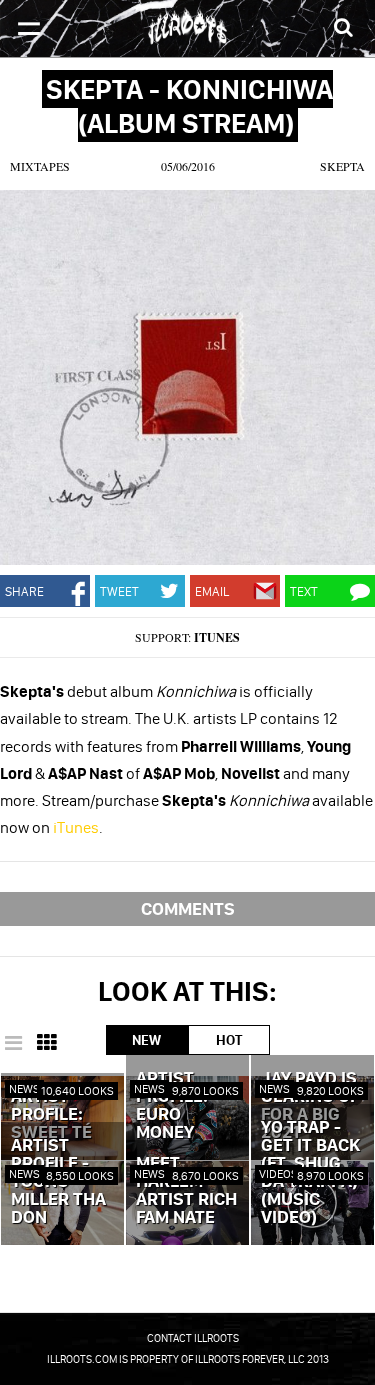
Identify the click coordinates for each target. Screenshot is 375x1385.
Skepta (342, 166)
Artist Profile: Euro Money (172, 1106)
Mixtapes (40, 166)
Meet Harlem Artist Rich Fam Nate (186, 1191)
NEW (146, 1040)
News (24, 1088)
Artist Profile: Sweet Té (51, 1115)
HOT (229, 1040)
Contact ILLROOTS (193, 1338)
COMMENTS (188, 908)
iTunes (217, 637)
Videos (278, 1173)
